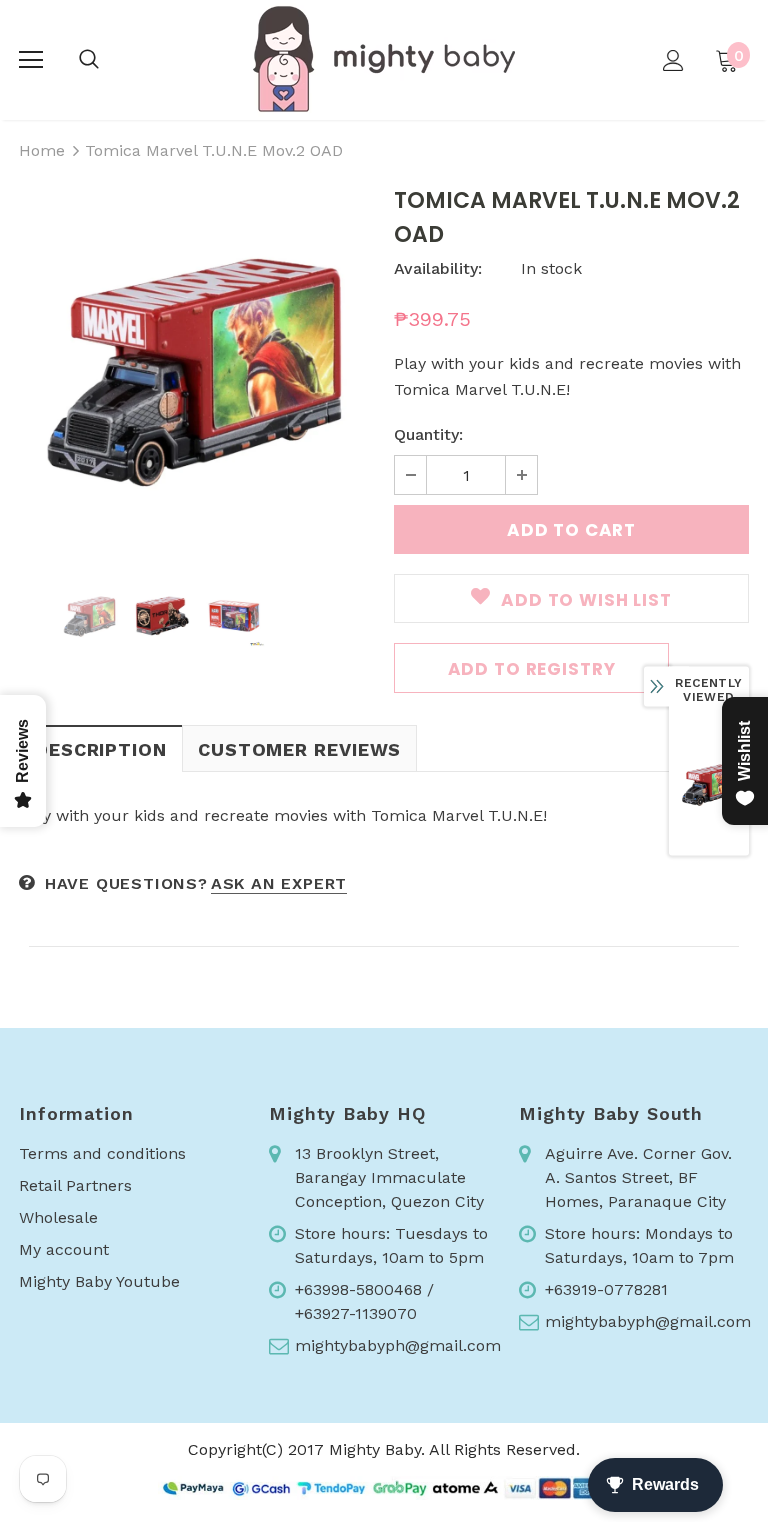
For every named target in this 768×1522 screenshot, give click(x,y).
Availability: (438, 268)
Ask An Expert (279, 883)
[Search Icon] (89, 60)
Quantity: (428, 434)
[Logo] (384, 59)
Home (42, 150)
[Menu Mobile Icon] (31, 60)
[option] (196, 368)
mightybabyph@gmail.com (398, 1345)
